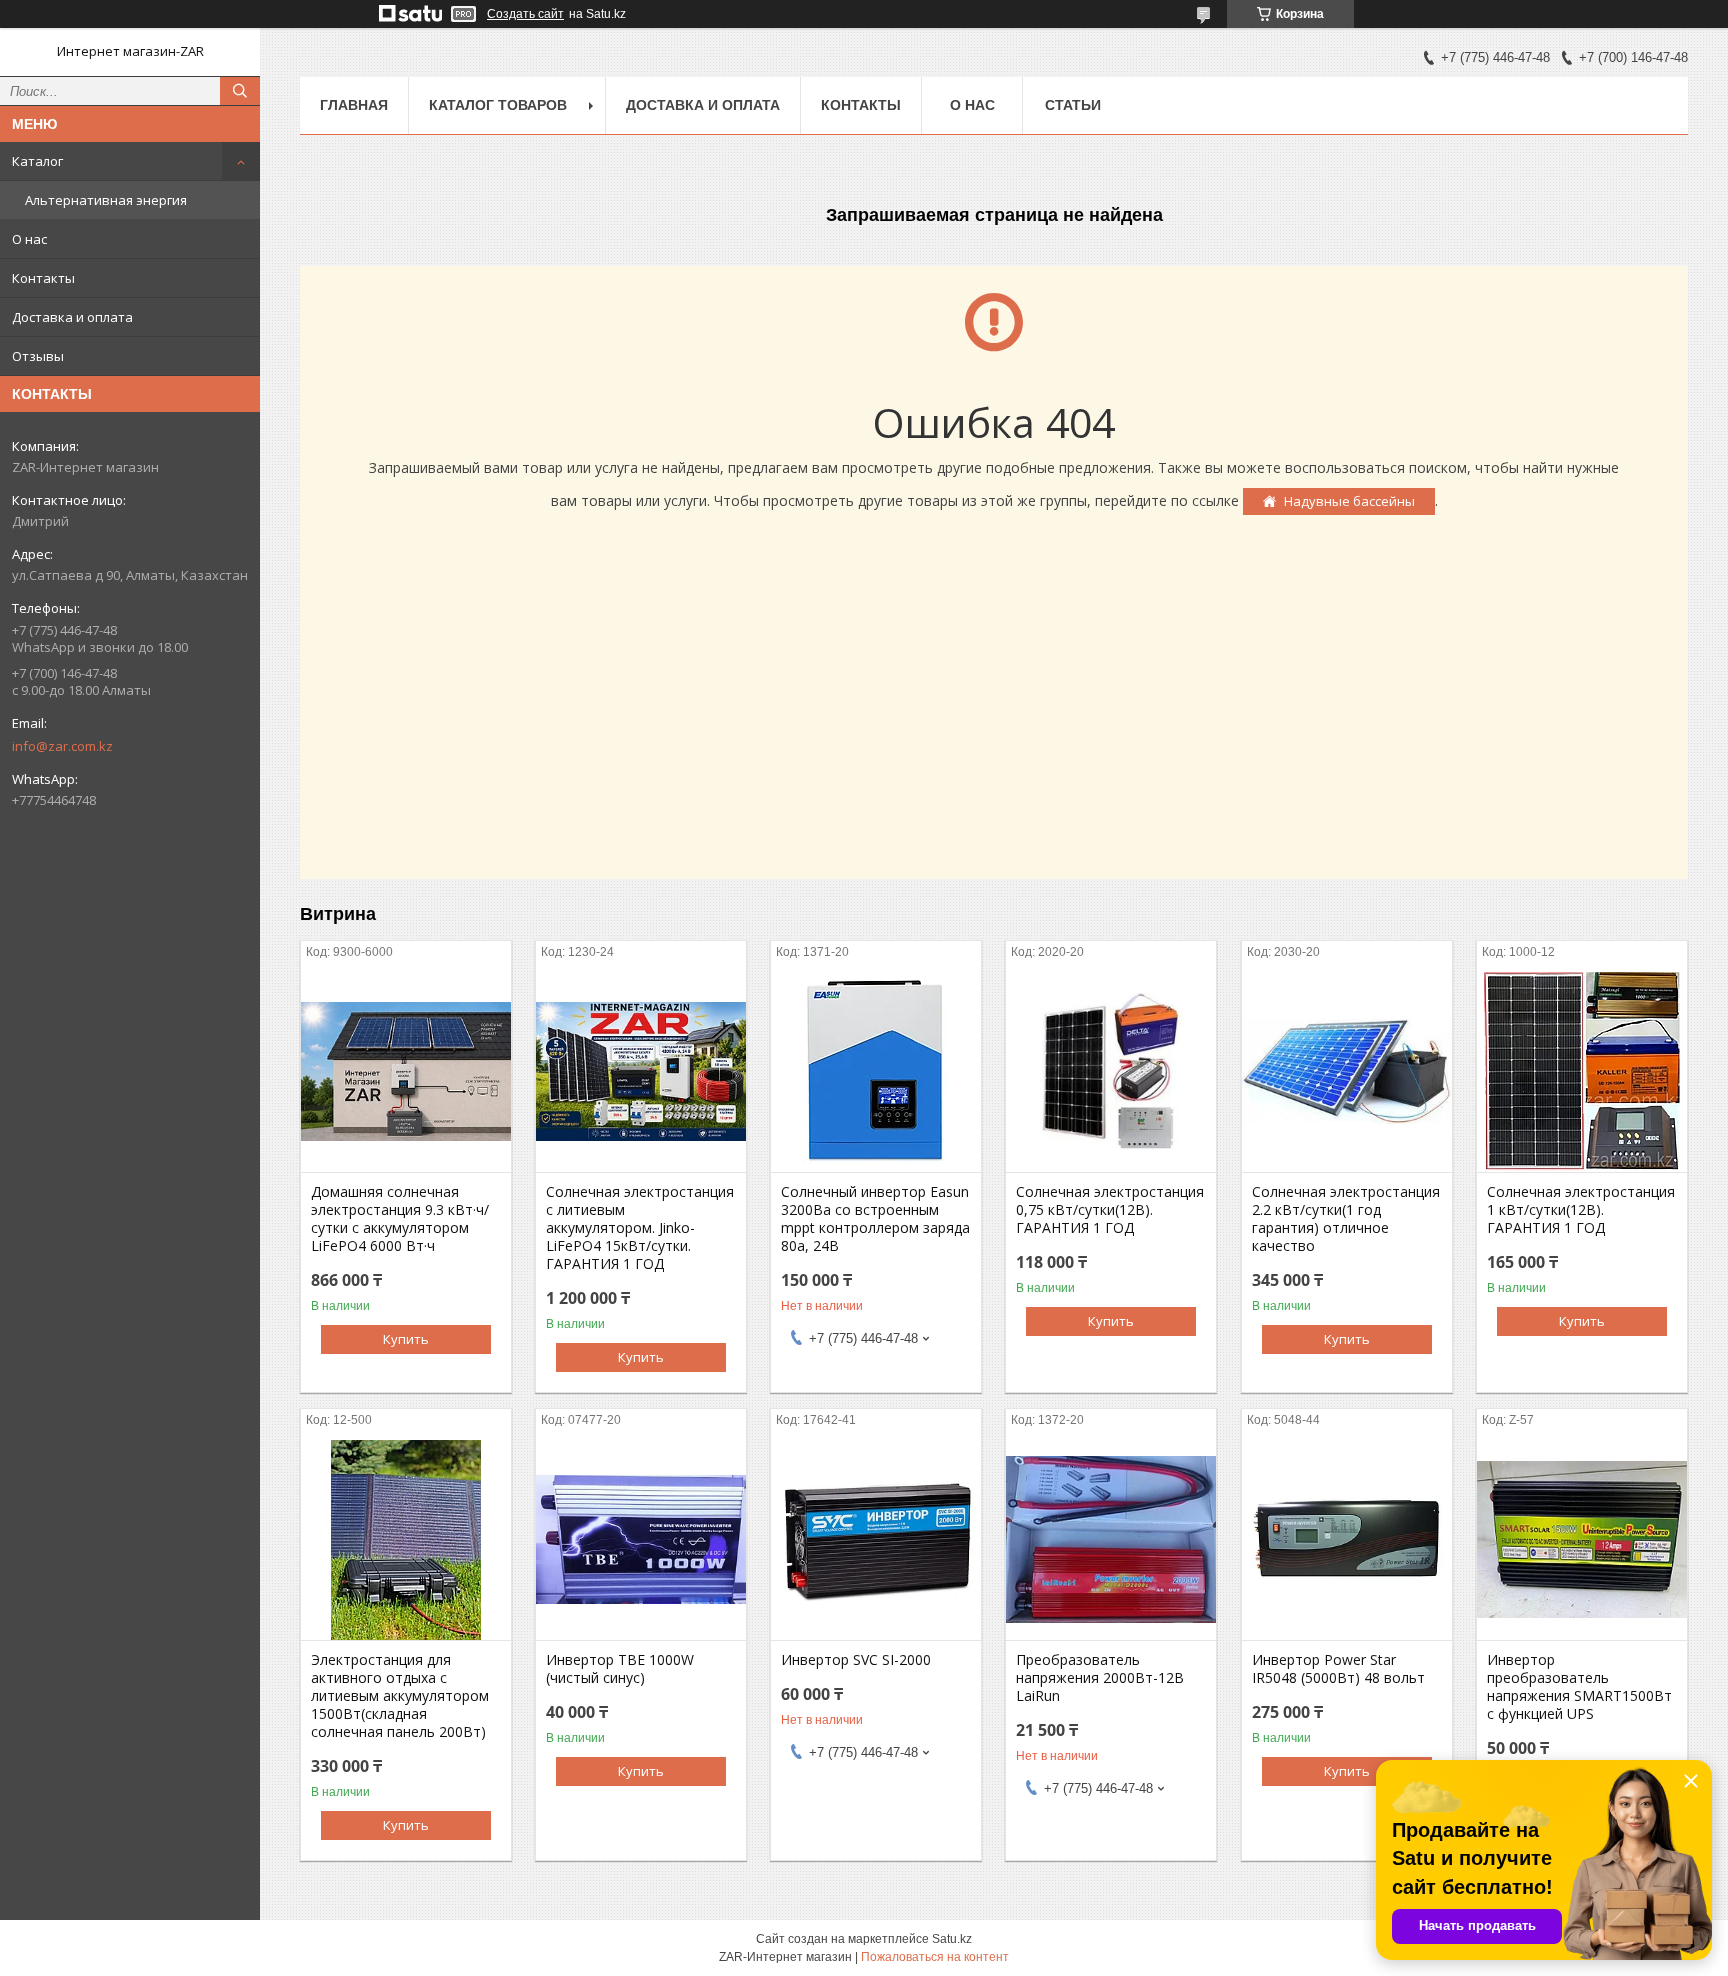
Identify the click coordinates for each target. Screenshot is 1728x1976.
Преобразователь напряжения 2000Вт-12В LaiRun (1100, 1678)
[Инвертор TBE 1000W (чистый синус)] (641, 1540)
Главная (354, 105)
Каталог (37, 161)
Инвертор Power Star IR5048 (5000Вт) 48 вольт (1338, 1669)
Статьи (1073, 105)
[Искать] (240, 91)
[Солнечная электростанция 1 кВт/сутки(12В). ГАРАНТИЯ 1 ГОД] (1582, 1072)
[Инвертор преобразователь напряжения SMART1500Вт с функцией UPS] (1582, 1540)
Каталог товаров (498, 105)
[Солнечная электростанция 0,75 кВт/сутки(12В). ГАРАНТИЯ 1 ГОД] (1111, 1072)
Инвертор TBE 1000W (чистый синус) (620, 1669)
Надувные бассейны (1349, 501)
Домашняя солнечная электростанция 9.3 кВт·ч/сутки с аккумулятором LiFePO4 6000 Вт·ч (400, 1219)
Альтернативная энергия (106, 200)
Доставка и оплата (72, 317)
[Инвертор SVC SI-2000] (876, 1540)
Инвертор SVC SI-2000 (856, 1660)
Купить (406, 1339)
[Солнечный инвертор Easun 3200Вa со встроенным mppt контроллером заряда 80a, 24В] (876, 1072)
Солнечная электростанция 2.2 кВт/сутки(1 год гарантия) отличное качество (1346, 1219)
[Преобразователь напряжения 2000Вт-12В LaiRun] (1111, 1540)
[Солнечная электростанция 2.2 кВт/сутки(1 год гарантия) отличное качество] (1347, 1072)
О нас (29, 239)
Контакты (43, 278)
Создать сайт (525, 14)
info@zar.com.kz (62, 746)
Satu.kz (952, 1939)
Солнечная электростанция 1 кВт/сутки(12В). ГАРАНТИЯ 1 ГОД (1581, 1210)
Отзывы (38, 356)
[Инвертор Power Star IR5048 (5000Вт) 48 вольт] (1347, 1540)
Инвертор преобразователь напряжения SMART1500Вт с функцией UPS (1579, 1687)
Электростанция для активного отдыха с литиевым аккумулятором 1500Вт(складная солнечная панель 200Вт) (400, 1696)
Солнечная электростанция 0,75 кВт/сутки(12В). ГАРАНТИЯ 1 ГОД (1110, 1210)
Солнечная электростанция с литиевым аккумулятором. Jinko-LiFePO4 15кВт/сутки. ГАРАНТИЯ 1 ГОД (640, 1228)
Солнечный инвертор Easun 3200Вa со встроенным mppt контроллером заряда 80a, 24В (875, 1219)
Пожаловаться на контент (935, 1957)
